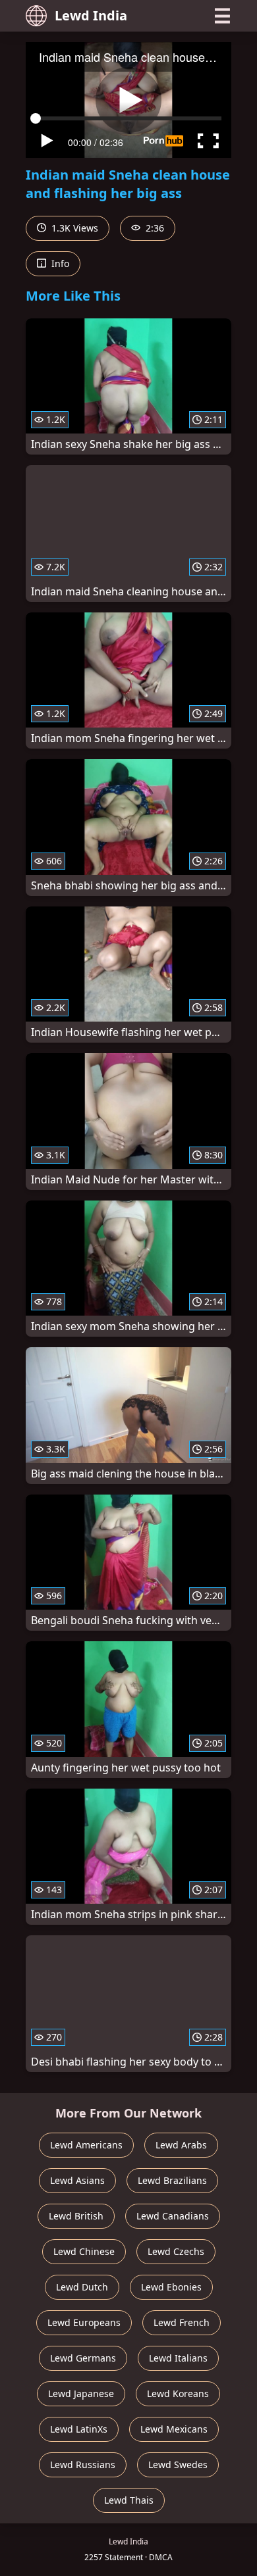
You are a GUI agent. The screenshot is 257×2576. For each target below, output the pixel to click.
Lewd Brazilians (172, 2180)
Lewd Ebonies (171, 2287)
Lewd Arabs (181, 2145)
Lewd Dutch (82, 2287)
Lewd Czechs (176, 2251)
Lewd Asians (77, 2180)
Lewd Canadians (173, 2216)
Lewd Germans (83, 2358)
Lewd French (182, 2322)
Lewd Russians (83, 2465)
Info (59, 263)
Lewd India (91, 15)
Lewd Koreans (178, 2393)
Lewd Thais (129, 2500)
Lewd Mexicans (174, 2429)
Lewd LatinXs (79, 2429)
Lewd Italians (178, 2358)
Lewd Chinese (84, 2251)
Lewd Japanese (81, 2393)
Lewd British (76, 2216)
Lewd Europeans (84, 2322)
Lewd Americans (86, 2145)
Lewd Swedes (178, 2465)
